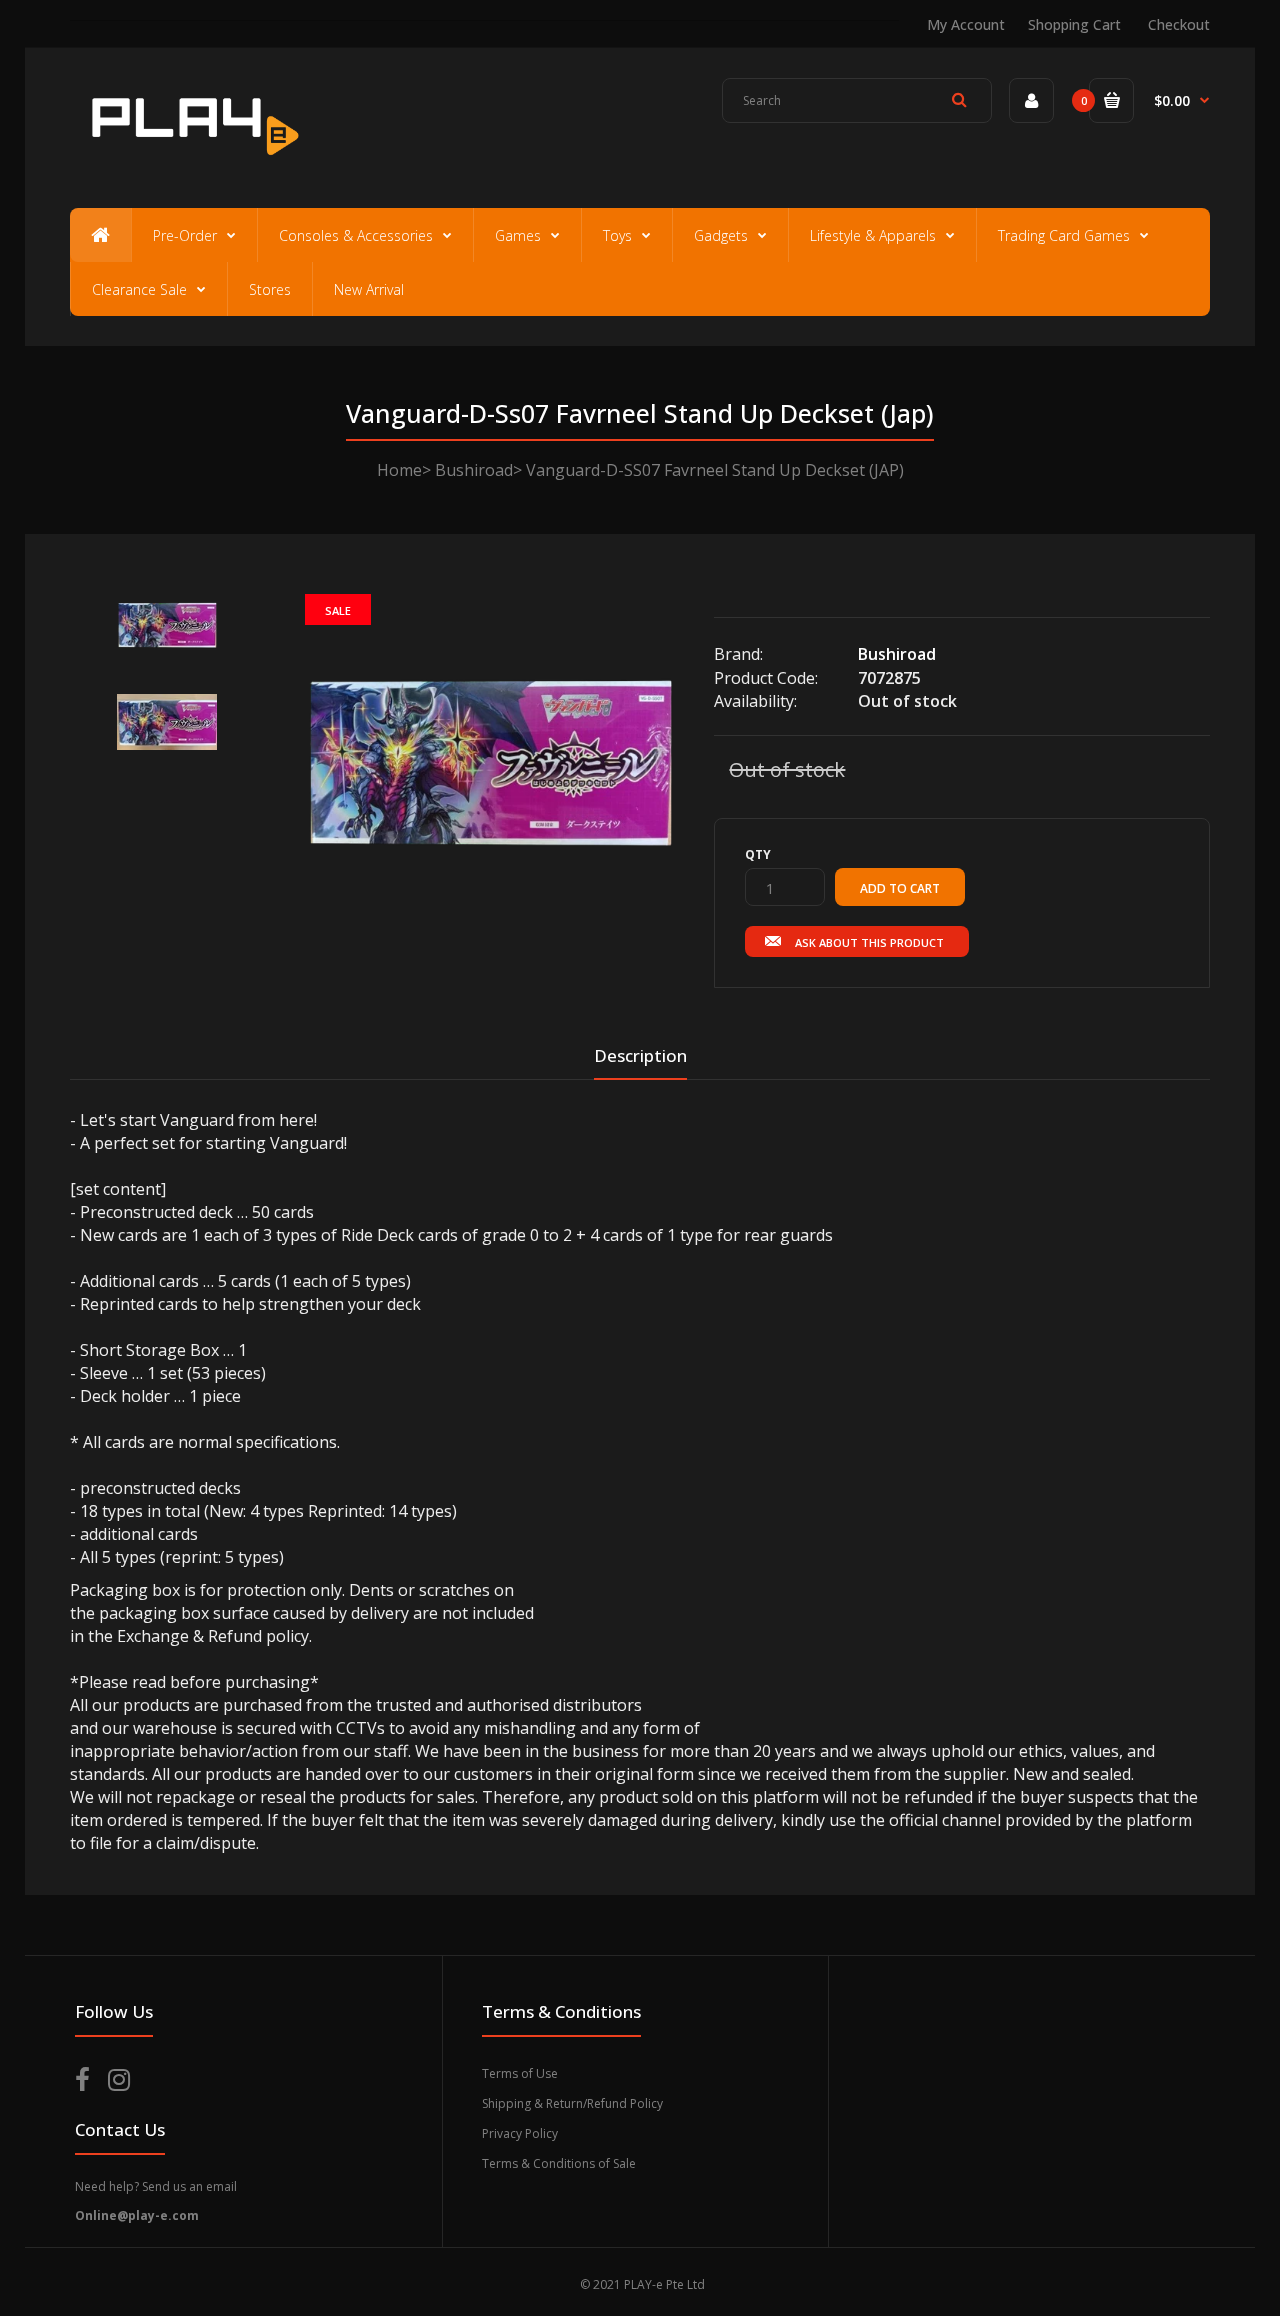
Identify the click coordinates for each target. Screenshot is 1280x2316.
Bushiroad (474, 470)
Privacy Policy (520, 2133)
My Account (966, 24)
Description (640, 1055)
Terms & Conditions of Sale (559, 2163)
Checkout (1179, 24)
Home (399, 470)
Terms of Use (520, 2073)
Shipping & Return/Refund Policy (572, 2103)
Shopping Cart (1074, 24)
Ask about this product (869, 942)
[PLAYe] (191, 165)
